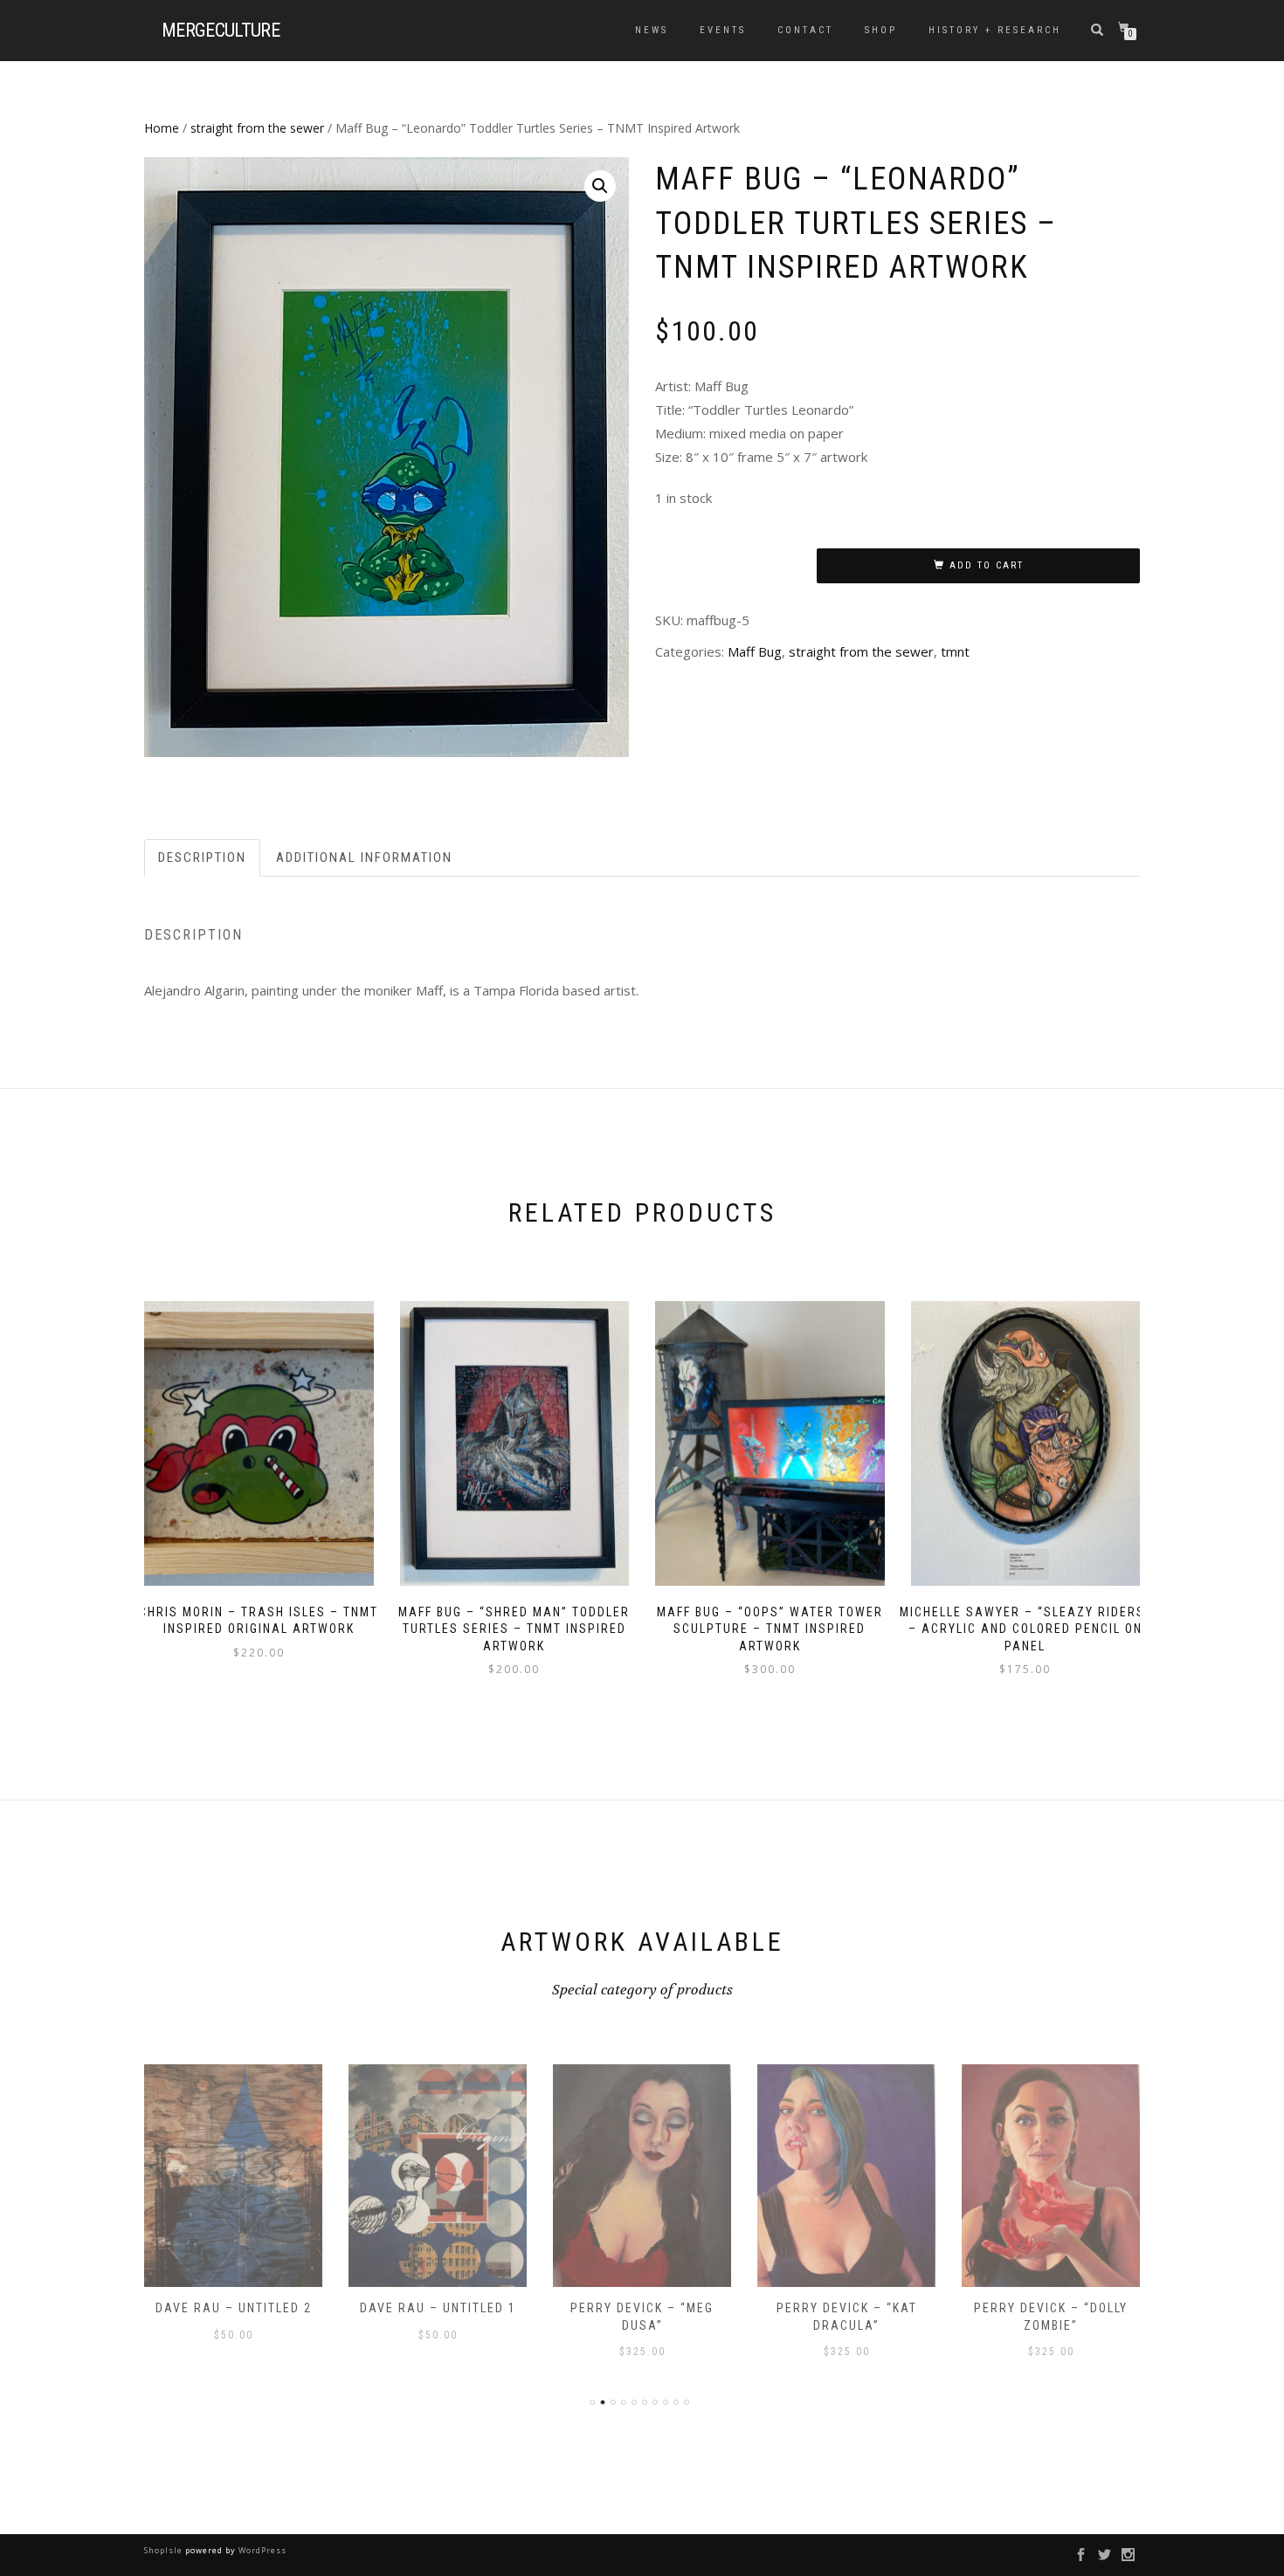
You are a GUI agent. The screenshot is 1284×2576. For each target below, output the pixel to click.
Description (202, 858)
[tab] (203, 858)
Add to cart (987, 565)
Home (162, 128)
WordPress (261, 2550)
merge (221, 31)
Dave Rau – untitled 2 (234, 2308)
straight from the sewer (257, 128)
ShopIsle (165, 2550)
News (652, 30)
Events (723, 30)
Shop (881, 30)
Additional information (364, 858)
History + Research (995, 30)
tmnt (955, 651)
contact (805, 30)
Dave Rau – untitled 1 (438, 2308)
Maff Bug (755, 651)
